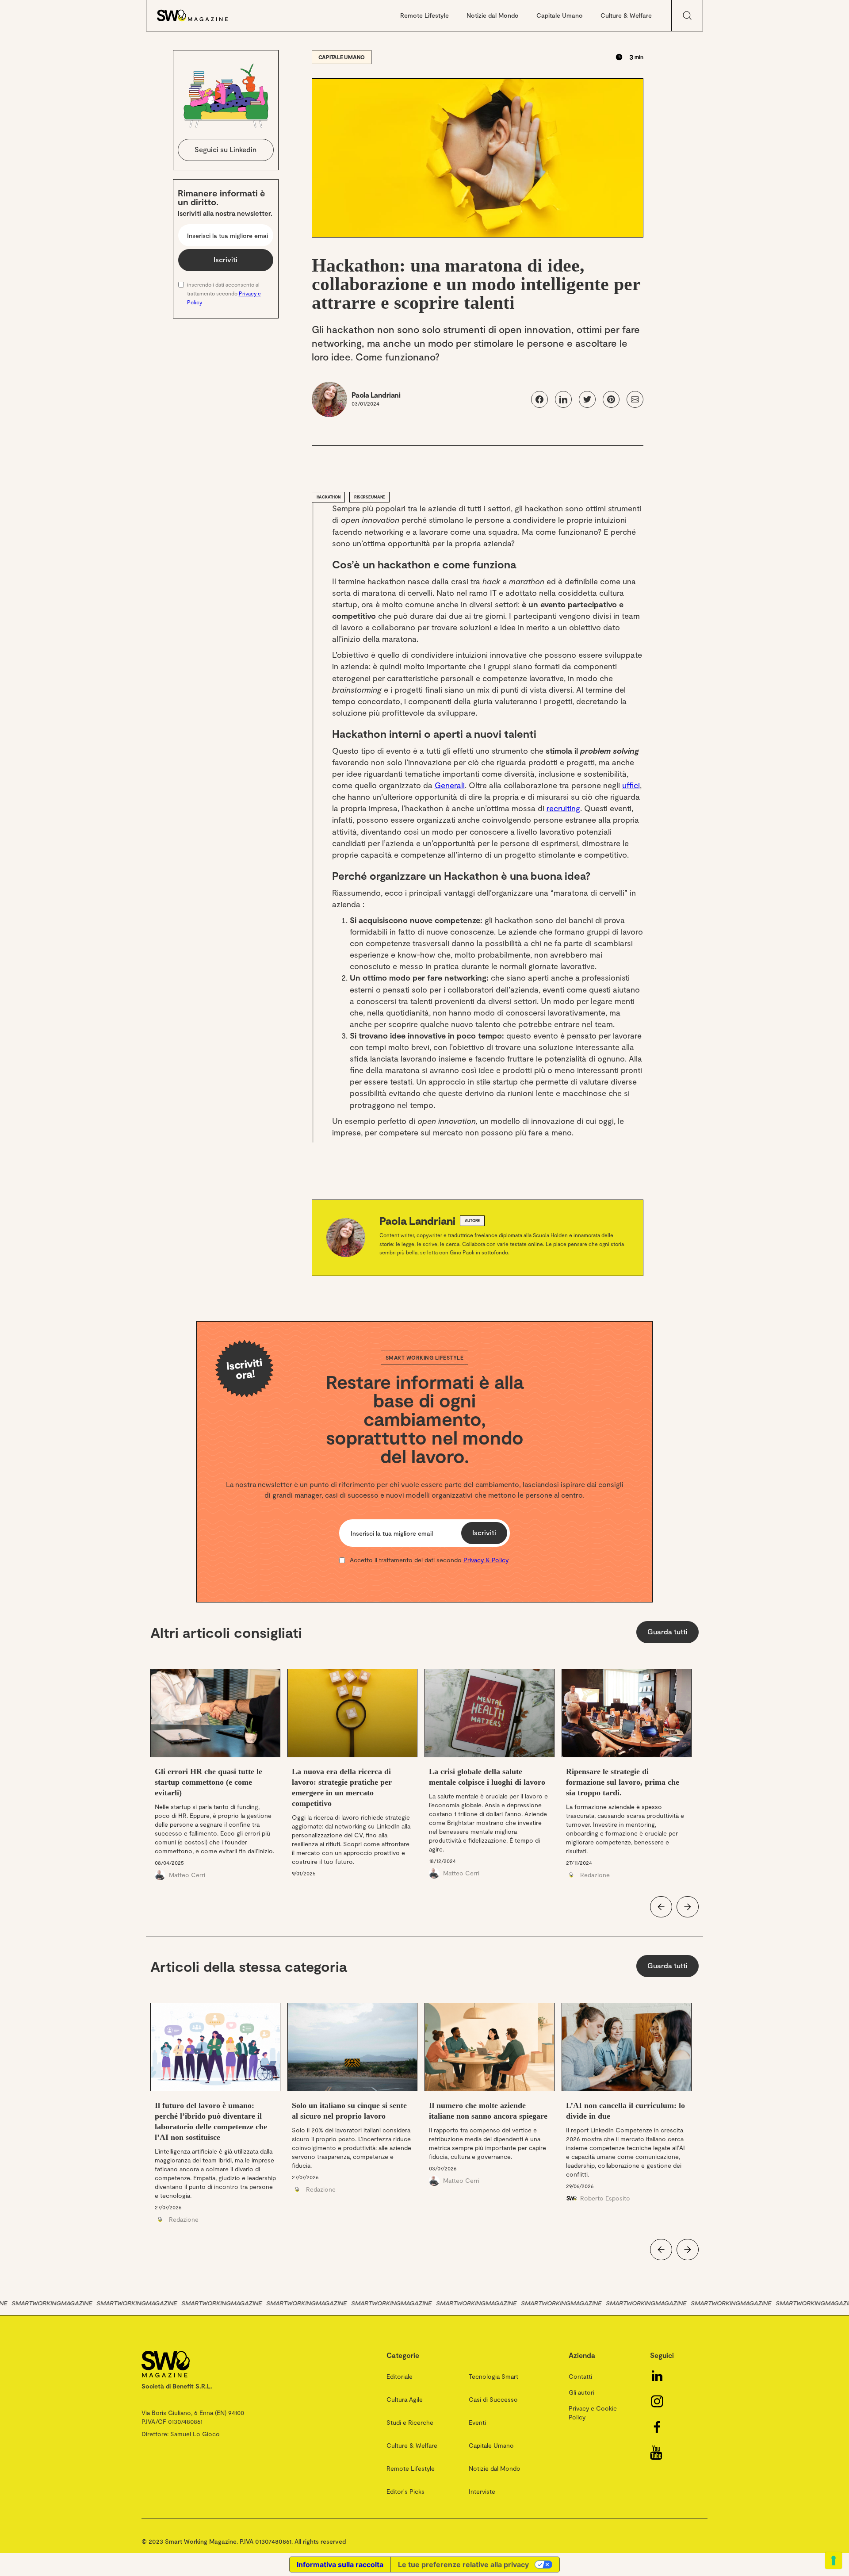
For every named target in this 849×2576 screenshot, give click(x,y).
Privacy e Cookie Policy (593, 2413)
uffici (631, 785)
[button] (661, 1907)
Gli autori (581, 2392)
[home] (201, 15)
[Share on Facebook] (539, 399)
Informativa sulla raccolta (340, 2564)
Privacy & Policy (486, 1560)
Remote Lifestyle (424, 15)
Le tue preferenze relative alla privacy (463, 2564)
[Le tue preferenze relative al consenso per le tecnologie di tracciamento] (834, 2561)
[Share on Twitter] (587, 399)
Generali (450, 785)
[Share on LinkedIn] (563, 399)
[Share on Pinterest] (611, 399)
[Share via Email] (635, 399)
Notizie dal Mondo (493, 15)
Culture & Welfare (626, 15)
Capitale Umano (560, 15)
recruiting (563, 808)
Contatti (580, 2376)
